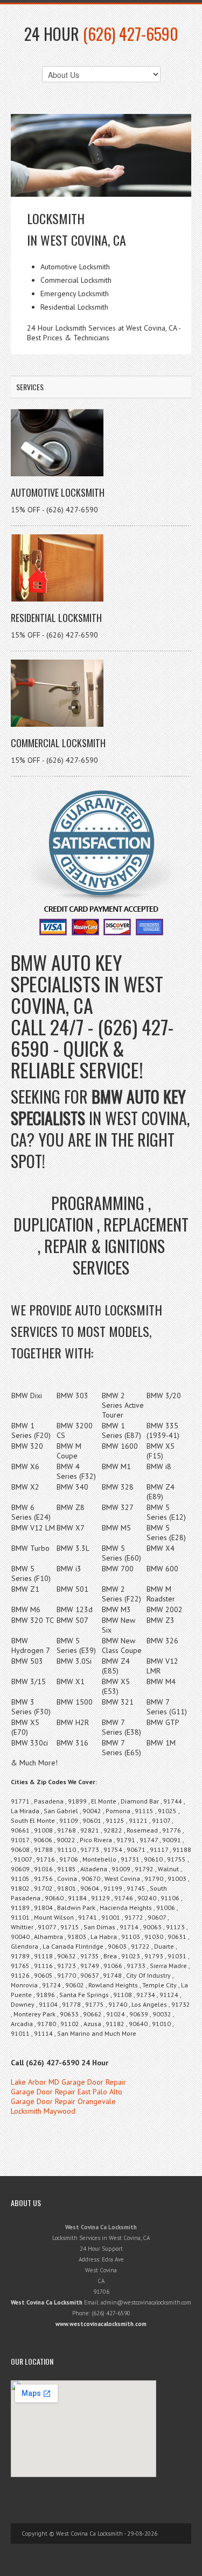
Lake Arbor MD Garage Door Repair (68, 2082)
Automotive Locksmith (58, 492)
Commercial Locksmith (58, 743)
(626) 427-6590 (131, 34)
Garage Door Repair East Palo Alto (67, 2092)
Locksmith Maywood (43, 2111)
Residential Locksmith (56, 618)
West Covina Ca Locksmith (47, 2302)
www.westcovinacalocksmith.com (101, 2324)
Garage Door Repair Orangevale (63, 2101)
